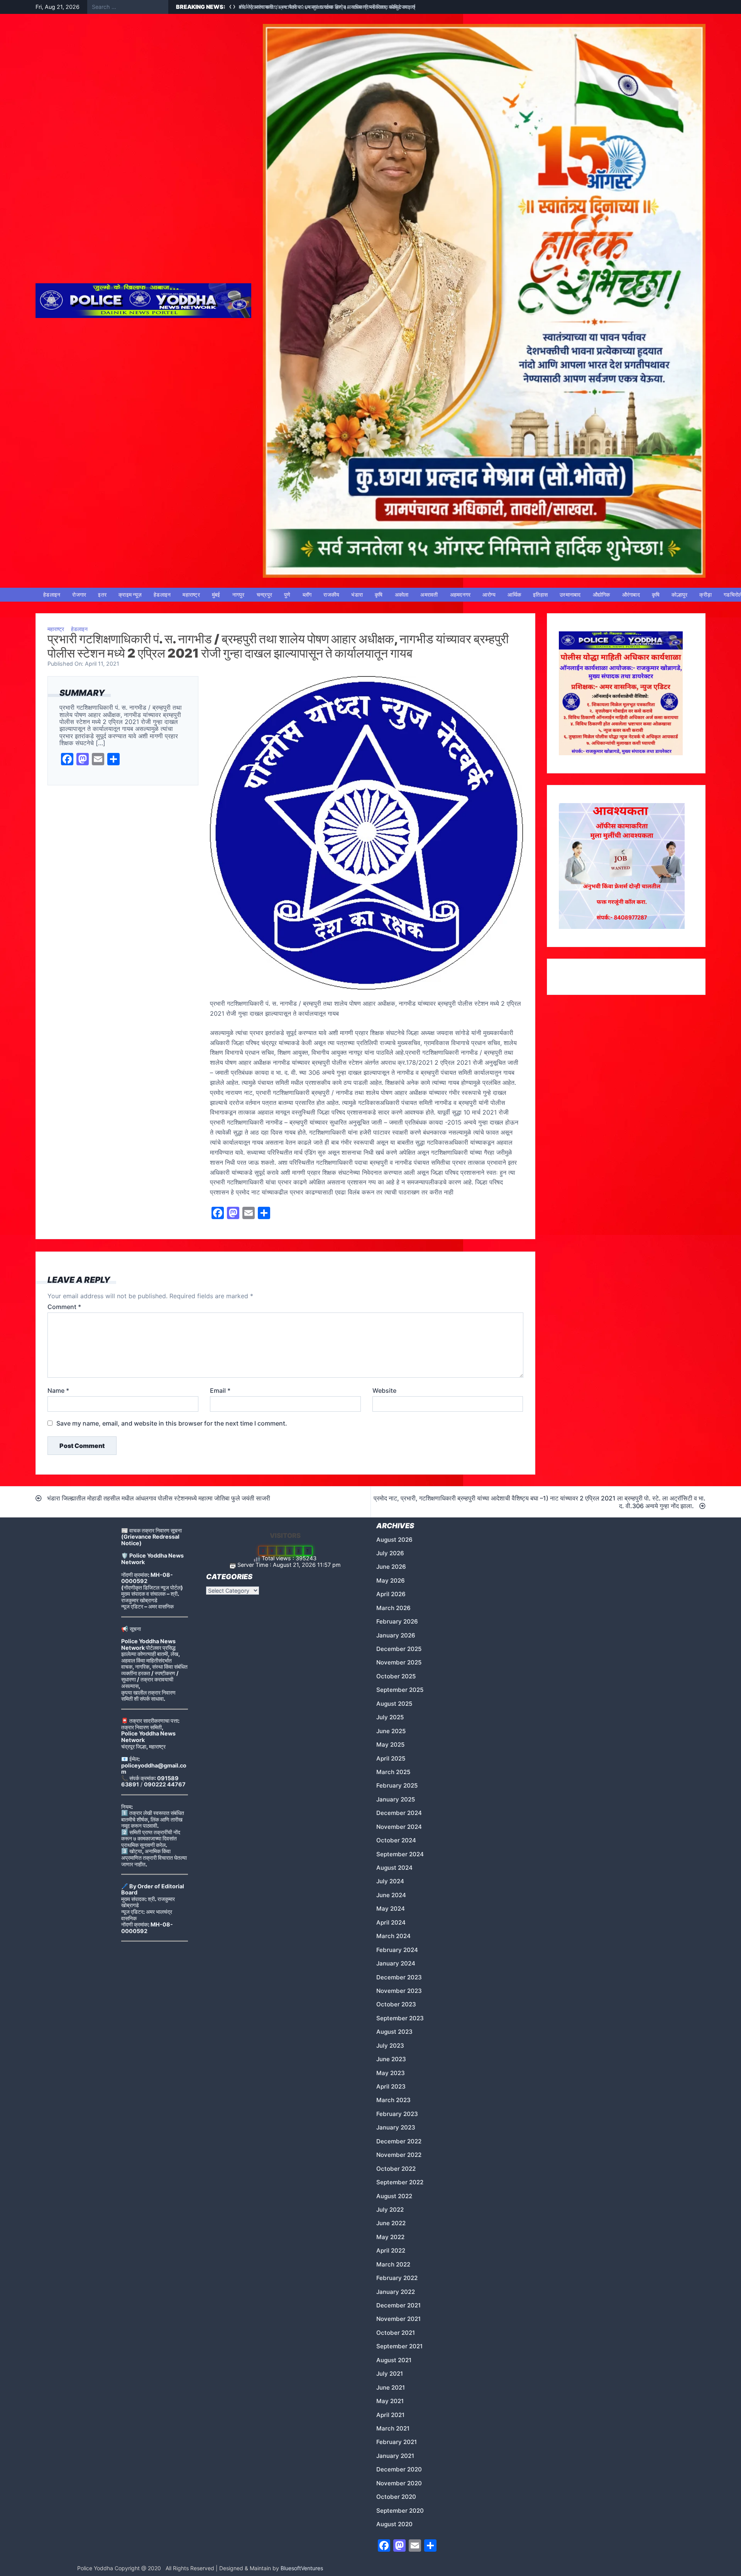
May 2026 (391, 1581)
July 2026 (390, 1553)
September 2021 (399, 2346)
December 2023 (399, 1977)
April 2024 (391, 1922)
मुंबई (216, 595)
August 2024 (394, 1868)
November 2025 (399, 1662)
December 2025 (399, 1649)
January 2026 (396, 1635)
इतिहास (540, 595)
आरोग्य (489, 595)
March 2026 (393, 1608)
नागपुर (239, 595)
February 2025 (397, 1785)
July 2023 (390, 2046)
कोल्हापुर (679, 595)
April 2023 (391, 2086)
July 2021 (390, 2374)
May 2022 (390, 2237)
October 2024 (396, 1840)
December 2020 (399, 2469)
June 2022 (391, 2223)
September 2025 (400, 1690)
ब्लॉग (307, 595)
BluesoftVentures (302, 2568)
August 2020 (394, 2524)
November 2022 (399, 2155)
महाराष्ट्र (191, 595)
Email (220, 1390)
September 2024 (400, 1854)
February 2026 (397, 1621)
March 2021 (393, 2428)
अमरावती (429, 595)
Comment (64, 1307)
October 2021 (396, 2333)
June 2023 (391, 2059)
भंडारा (357, 595)
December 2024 (399, 1813)
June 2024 (391, 1895)
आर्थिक (514, 595)
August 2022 (394, 2196)
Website (384, 1390)
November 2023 (399, 1991)
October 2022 (396, 2169)
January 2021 (395, 2456)
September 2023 (400, 2018)
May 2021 (390, 2401)
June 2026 (391, 1567)
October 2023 (396, 2004)
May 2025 (390, 1745)
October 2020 (396, 2497)
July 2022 (390, 2210)
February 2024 (397, 1950)
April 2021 (390, 2415)
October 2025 (396, 1676)
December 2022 (399, 2141)
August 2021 (394, 2360)
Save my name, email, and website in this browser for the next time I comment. (172, 1423)
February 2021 (397, 2442)
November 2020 (399, 2483)
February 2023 (397, 2114)
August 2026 (394, 1540)
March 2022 (393, 2264)
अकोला (402, 595)
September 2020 (400, 2511)
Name (58, 1390)
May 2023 (391, 2073)
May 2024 (391, 1909)
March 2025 (393, 1772)
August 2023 (394, 2032)
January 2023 (396, 2127)
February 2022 (397, 2278)
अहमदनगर (460, 595)
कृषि (379, 595)
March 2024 (393, 1936)
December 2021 (398, 2305)
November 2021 (398, 2319)
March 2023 (393, 2100)
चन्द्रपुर (265, 595)
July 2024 (390, 1881)
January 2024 (396, 1963)
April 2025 (391, 1758)
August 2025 (394, 1704)
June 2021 (391, 2387)
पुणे (287, 595)
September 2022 (400, 2182)
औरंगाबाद (631, 595)
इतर (102, 595)
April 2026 (391, 1594)
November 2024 (399, 1827)
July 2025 (390, 1717)
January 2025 (396, 1799)
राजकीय (331, 595)
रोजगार (79, 595)
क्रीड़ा (705, 595)
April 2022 (391, 2250)
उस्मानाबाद (570, 595)
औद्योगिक (601, 595)
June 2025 (391, 1731)
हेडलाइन (52, 595)
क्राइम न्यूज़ (130, 595)
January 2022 (396, 2292)
